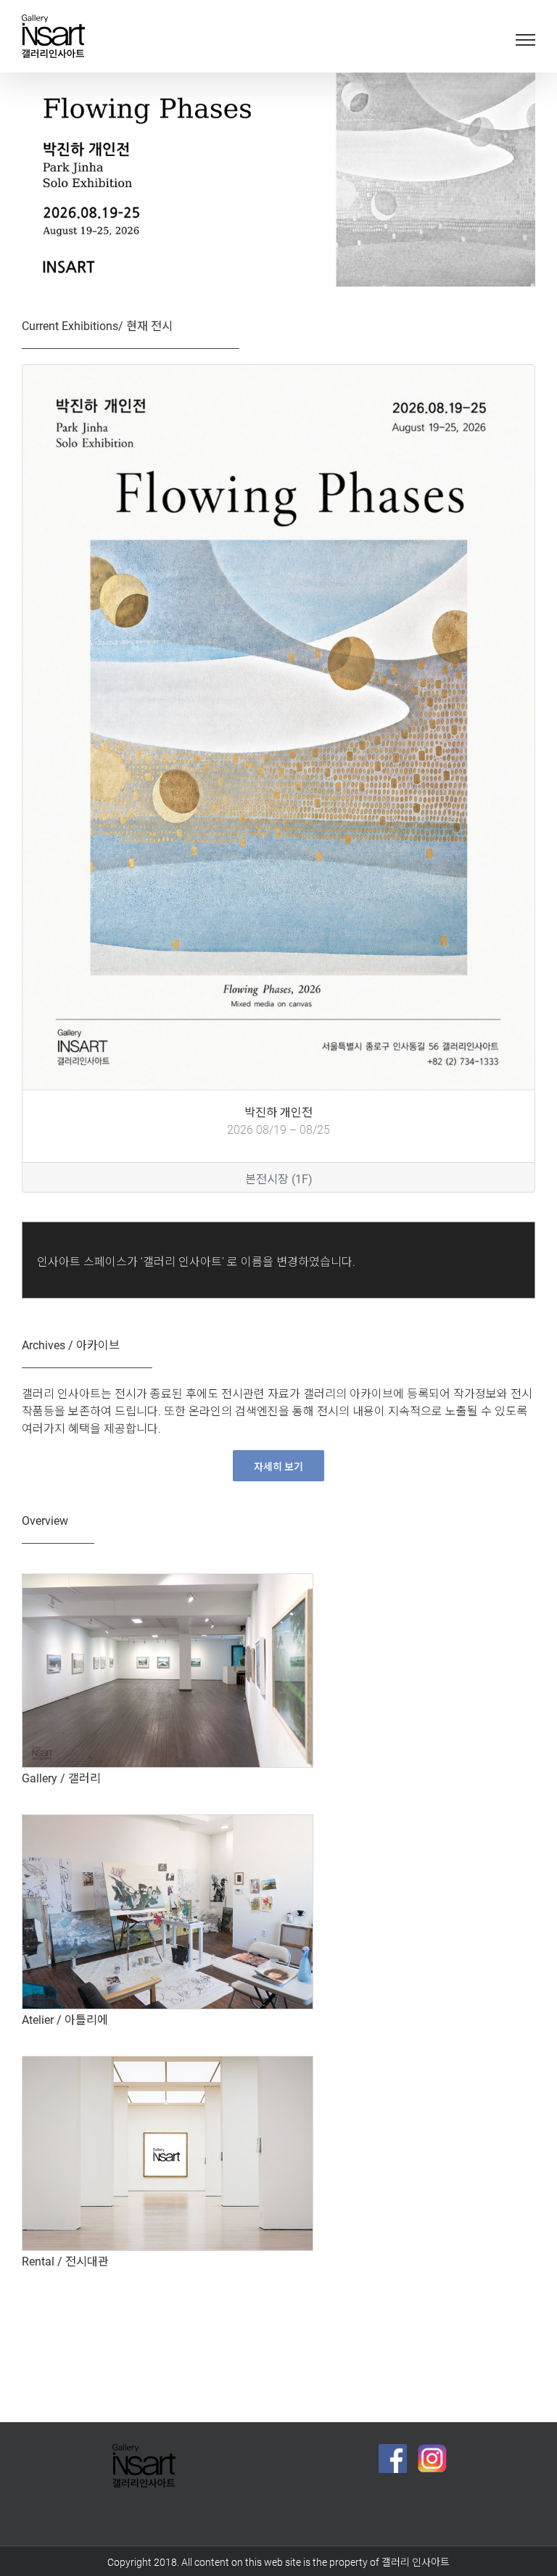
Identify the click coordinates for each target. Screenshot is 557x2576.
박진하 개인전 (278, 1111)
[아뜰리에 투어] (168, 1821)
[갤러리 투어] (168, 1580)
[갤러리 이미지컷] (168, 2062)
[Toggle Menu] (526, 40)
